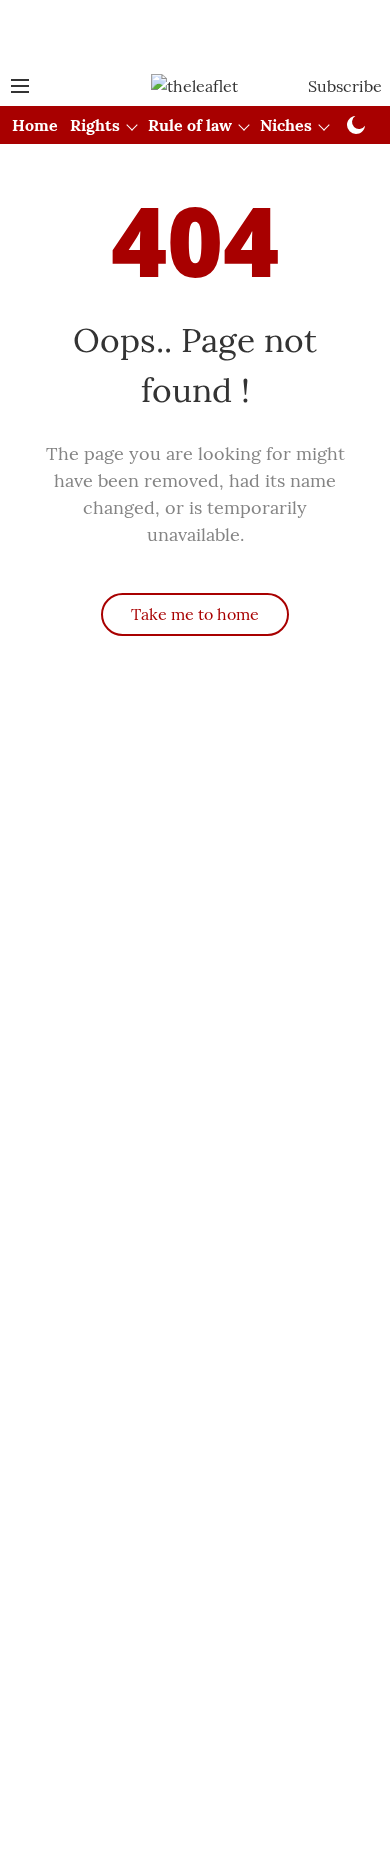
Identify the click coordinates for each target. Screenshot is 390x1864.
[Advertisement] (195, 33)
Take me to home (195, 614)
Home (35, 125)
